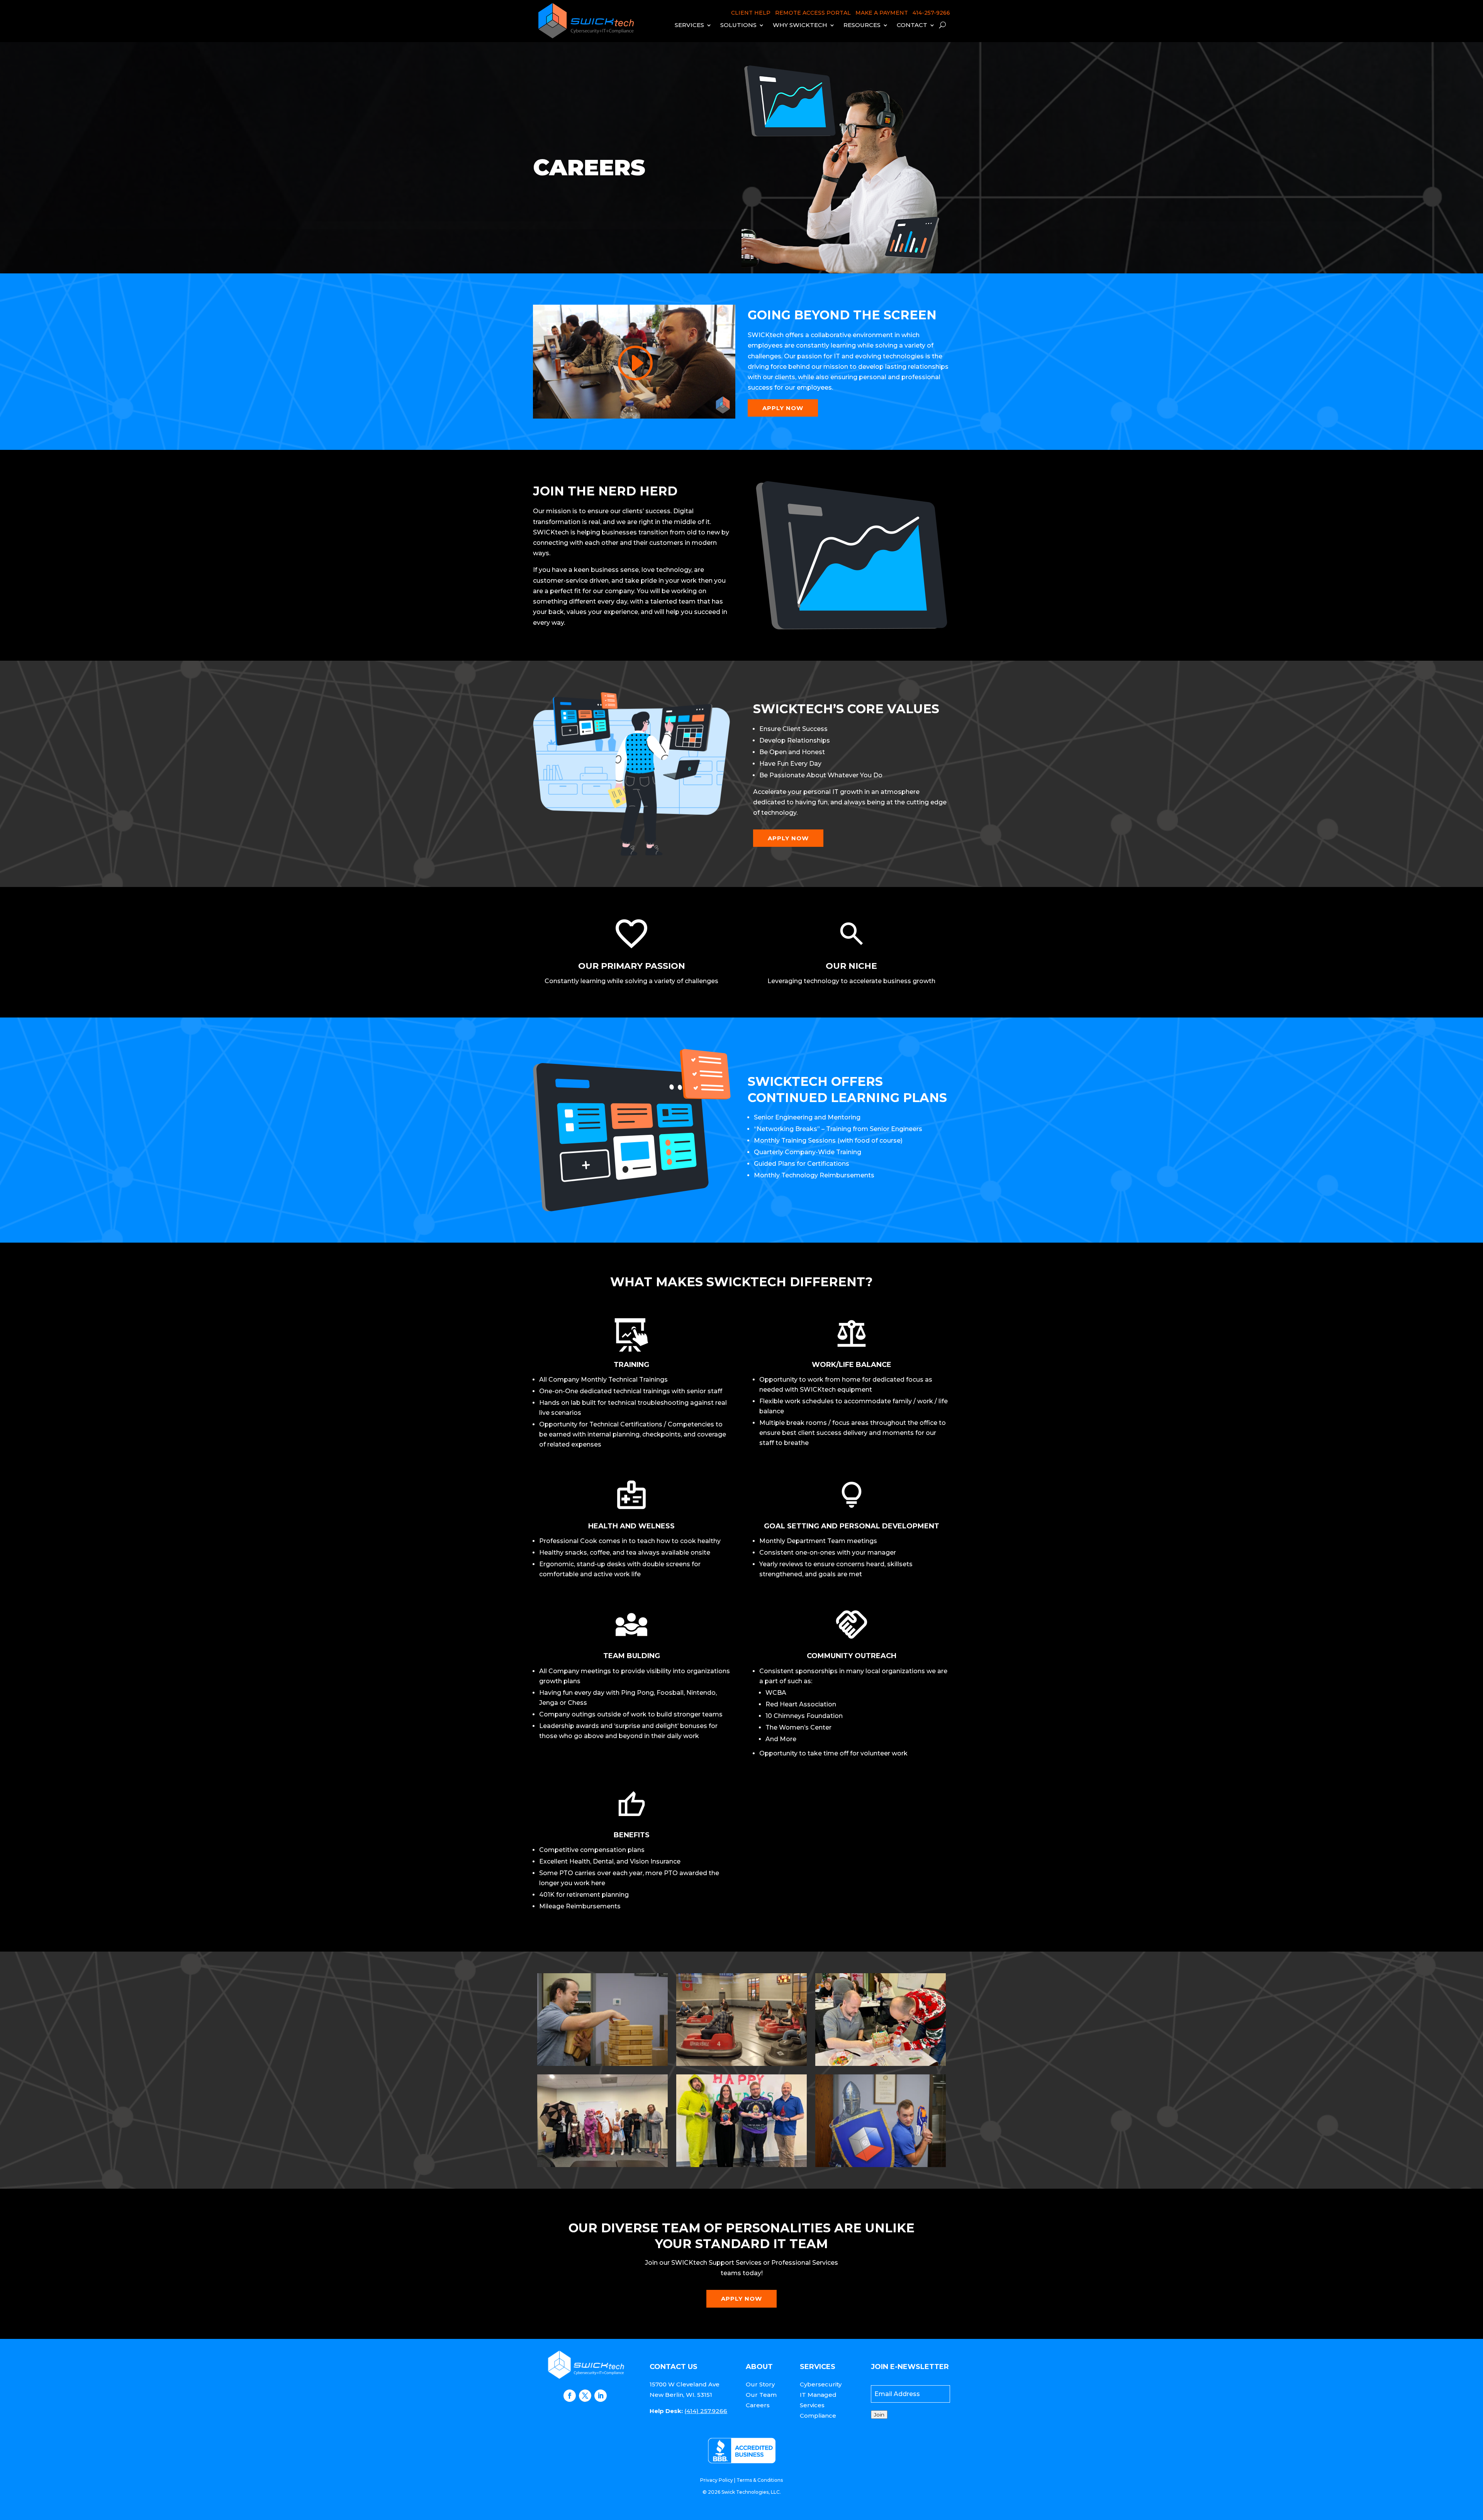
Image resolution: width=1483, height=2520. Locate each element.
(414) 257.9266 (706, 2411)
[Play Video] (634, 363)
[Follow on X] (585, 2396)
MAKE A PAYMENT (882, 13)
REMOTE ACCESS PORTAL (813, 13)
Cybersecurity (821, 2384)
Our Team (761, 2395)
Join (879, 2415)
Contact (912, 25)
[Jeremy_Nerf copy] (881, 2165)
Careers (758, 2405)
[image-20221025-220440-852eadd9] (602, 2165)
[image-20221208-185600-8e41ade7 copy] (741, 2165)
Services (689, 25)
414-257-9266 (931, 13)
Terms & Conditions (760, 2480)
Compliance (818, 2416)
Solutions (738, 25)
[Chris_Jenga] (602, 2064)
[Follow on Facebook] (570, 2396)
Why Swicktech (800, 25)
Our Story (760, 2384)
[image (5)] (741, 2064)
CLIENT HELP (751, 13)
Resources (862, 25)
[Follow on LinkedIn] (601, 2396)
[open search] (943, 25)
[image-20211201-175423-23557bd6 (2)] (881, 2064)
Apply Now (783, 408)
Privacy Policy (717, 2480)
